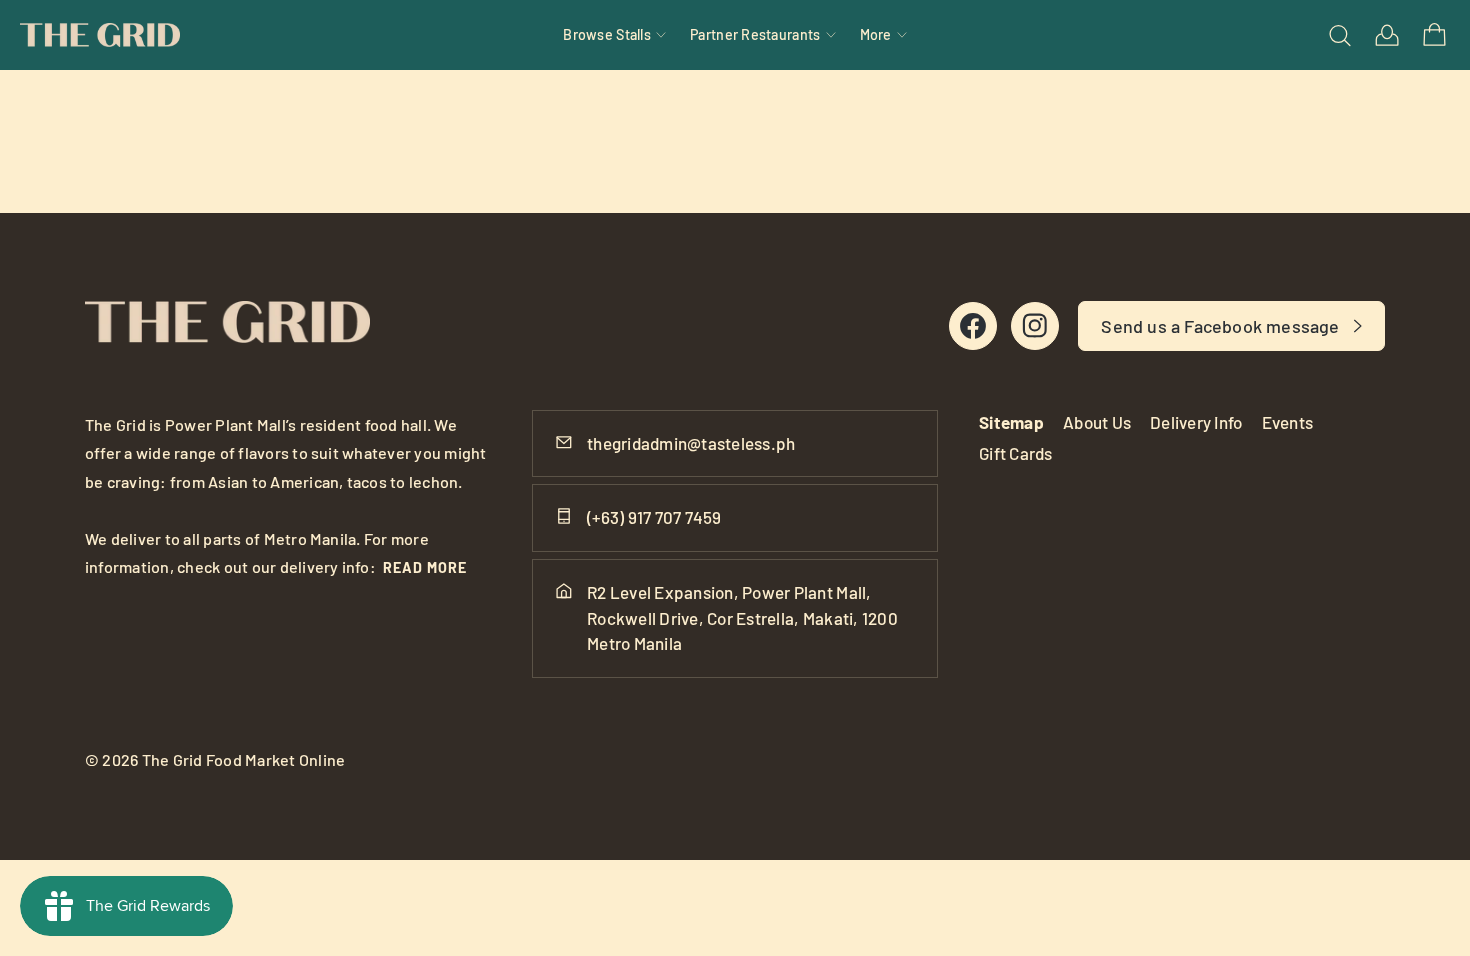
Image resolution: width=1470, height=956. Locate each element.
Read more (425, 567)
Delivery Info (1196, 422)
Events (1288, 422)
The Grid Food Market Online (244, 759)
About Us (1097, 422)
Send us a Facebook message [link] (1220, 326)
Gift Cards (1016, 453)
